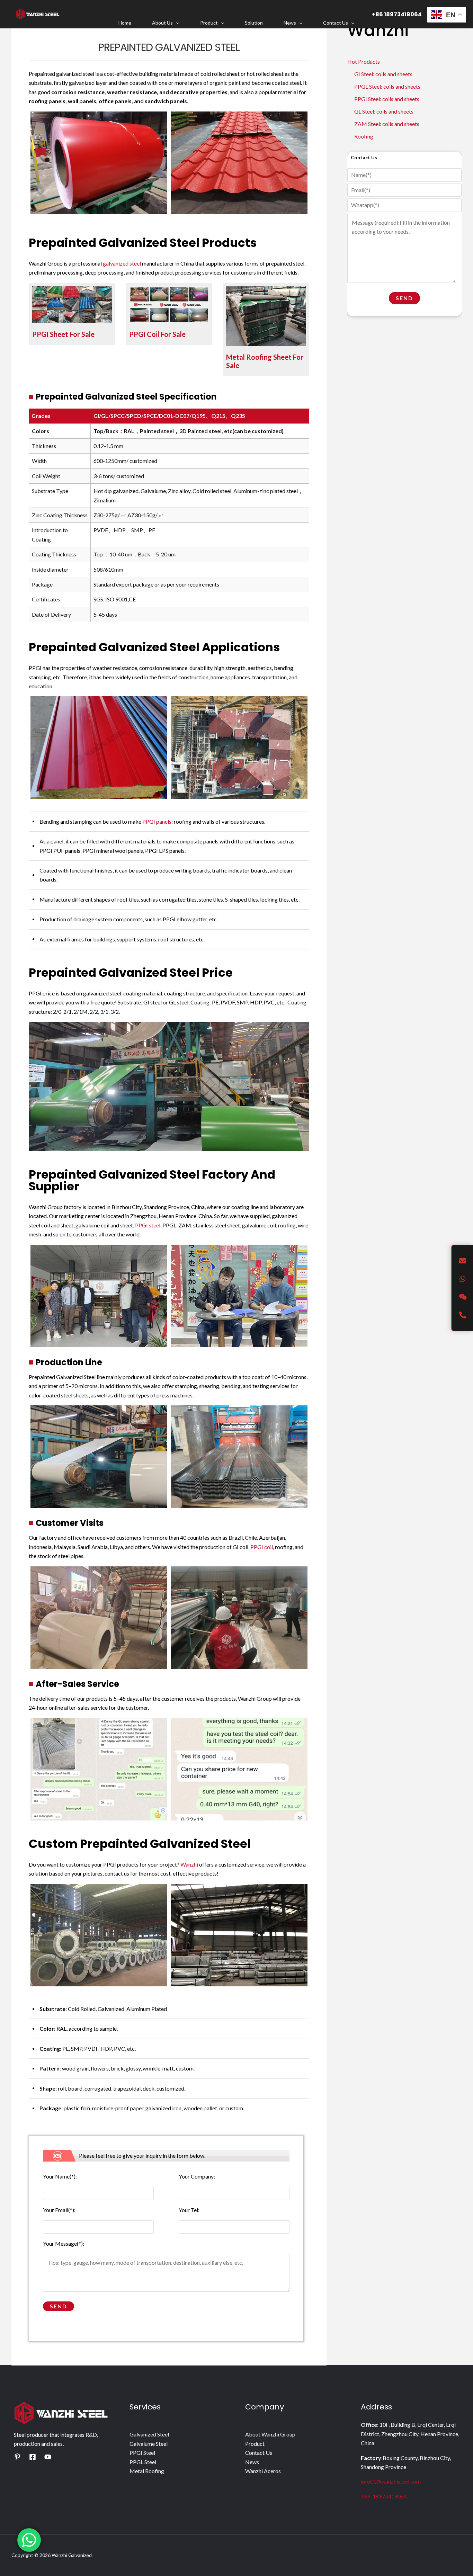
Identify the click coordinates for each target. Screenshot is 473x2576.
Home (125, 23)
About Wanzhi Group (270, 2434)
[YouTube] (48, 2457)
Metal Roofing (147, 2471)
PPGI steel (148, 1225)
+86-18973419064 (384, 2496)
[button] (176, 23)
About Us (162, 23)
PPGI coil (262, 1547)
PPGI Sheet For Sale (63, 334)
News (290, 23)
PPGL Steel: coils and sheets (387, 86)
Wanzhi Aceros (263, 2471)
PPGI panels (157, 821)
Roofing (364, 136)
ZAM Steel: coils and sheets (387, 124)
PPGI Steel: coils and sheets (387, 99)
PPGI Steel (142, 2453)
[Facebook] (33, 2457)
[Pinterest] (17, 2457)
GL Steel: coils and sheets (384, 111)
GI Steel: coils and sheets (383, 74)
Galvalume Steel (149, 2444)
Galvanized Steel (149, 2434)
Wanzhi (189, 1864)
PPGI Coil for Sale (157, 334)
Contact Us (336, 23)
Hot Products (364, 61)
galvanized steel (122, 263)
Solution (254, 23)
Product (209, 23)
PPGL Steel (143, 2462)
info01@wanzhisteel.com (391, 2481)
